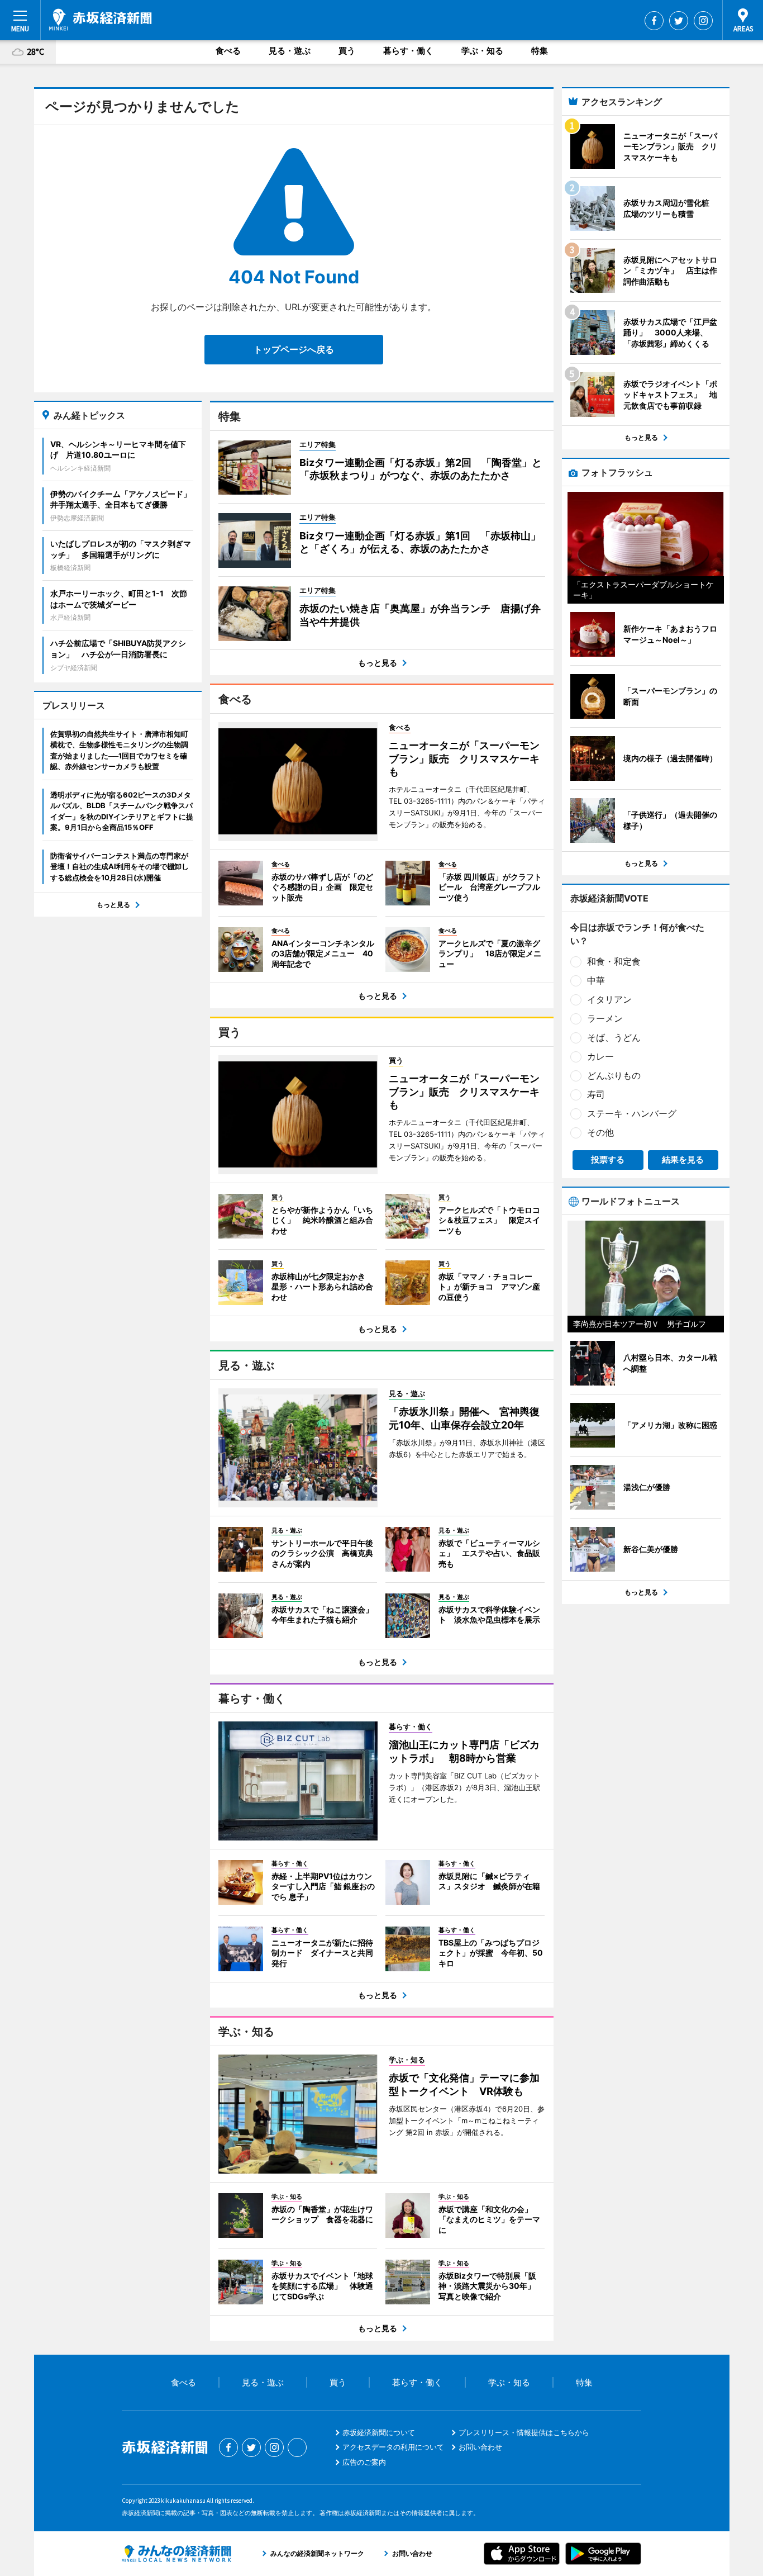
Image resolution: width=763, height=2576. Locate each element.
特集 (540, 51)
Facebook (654, 21)
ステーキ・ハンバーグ (632, 1113)
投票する (608, 1159)
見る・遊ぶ (290, 51)
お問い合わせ (480, 2447)
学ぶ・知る (482, 51)
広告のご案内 (364, 2462)
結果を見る (683, 1159)
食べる (228, 51)
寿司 (596, 1094)
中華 (596, 980)
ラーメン (605, 1018)
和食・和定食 (614, 961)
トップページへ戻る (294, 349)
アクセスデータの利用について (393, 2447)
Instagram (703, 21)
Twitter (679, 21)
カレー (600, 1056)
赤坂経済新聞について (379, 2432)
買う (347, 51)
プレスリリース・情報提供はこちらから (524, 2432)
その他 (600, 1132)
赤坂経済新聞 (101, 20)
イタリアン (609, 999)
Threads (297, 2447)
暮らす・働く (408, 51)
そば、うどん (614, 1037)
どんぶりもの (614, 1075)
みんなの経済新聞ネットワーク (177, 2554)
